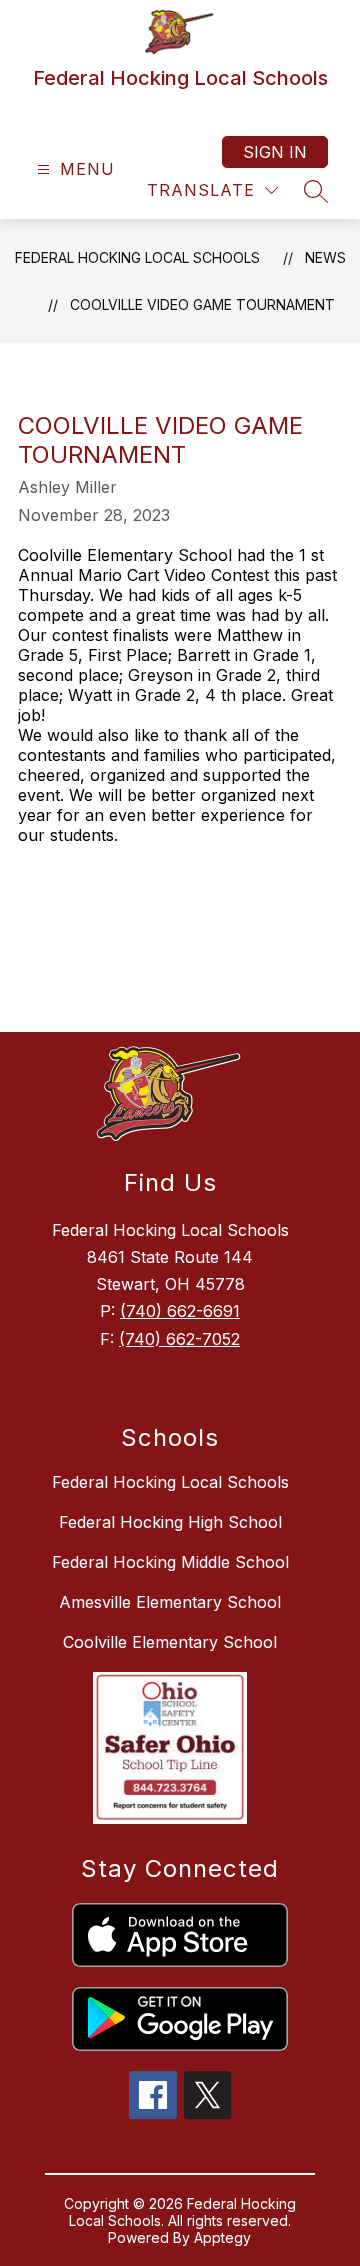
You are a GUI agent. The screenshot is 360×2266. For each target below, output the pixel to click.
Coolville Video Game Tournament (202, 304)
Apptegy (222, 2237)
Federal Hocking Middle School (170, 1562)
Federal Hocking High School (170, 1522)
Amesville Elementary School (170, 1602)
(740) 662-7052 (179, 1339)
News (325, 257)
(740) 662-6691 (180, 1311)
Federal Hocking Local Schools (137, 257)
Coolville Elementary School (170, 1642)
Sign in (275, 152)
